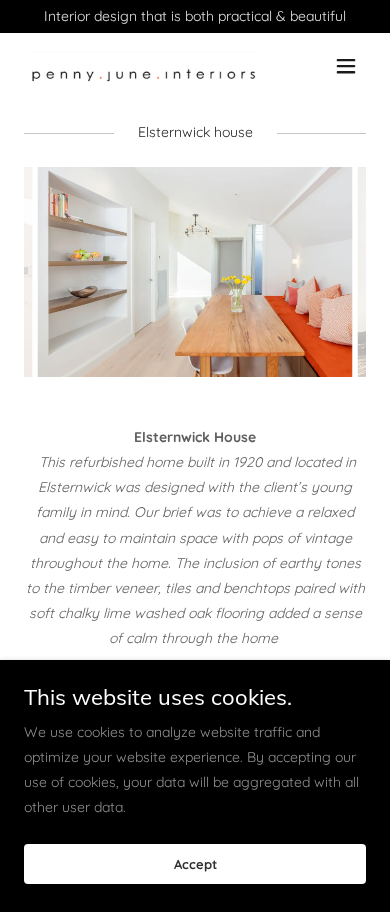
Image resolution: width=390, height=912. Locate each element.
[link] (143, 66)
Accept (195, 864)
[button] (346, 66)
